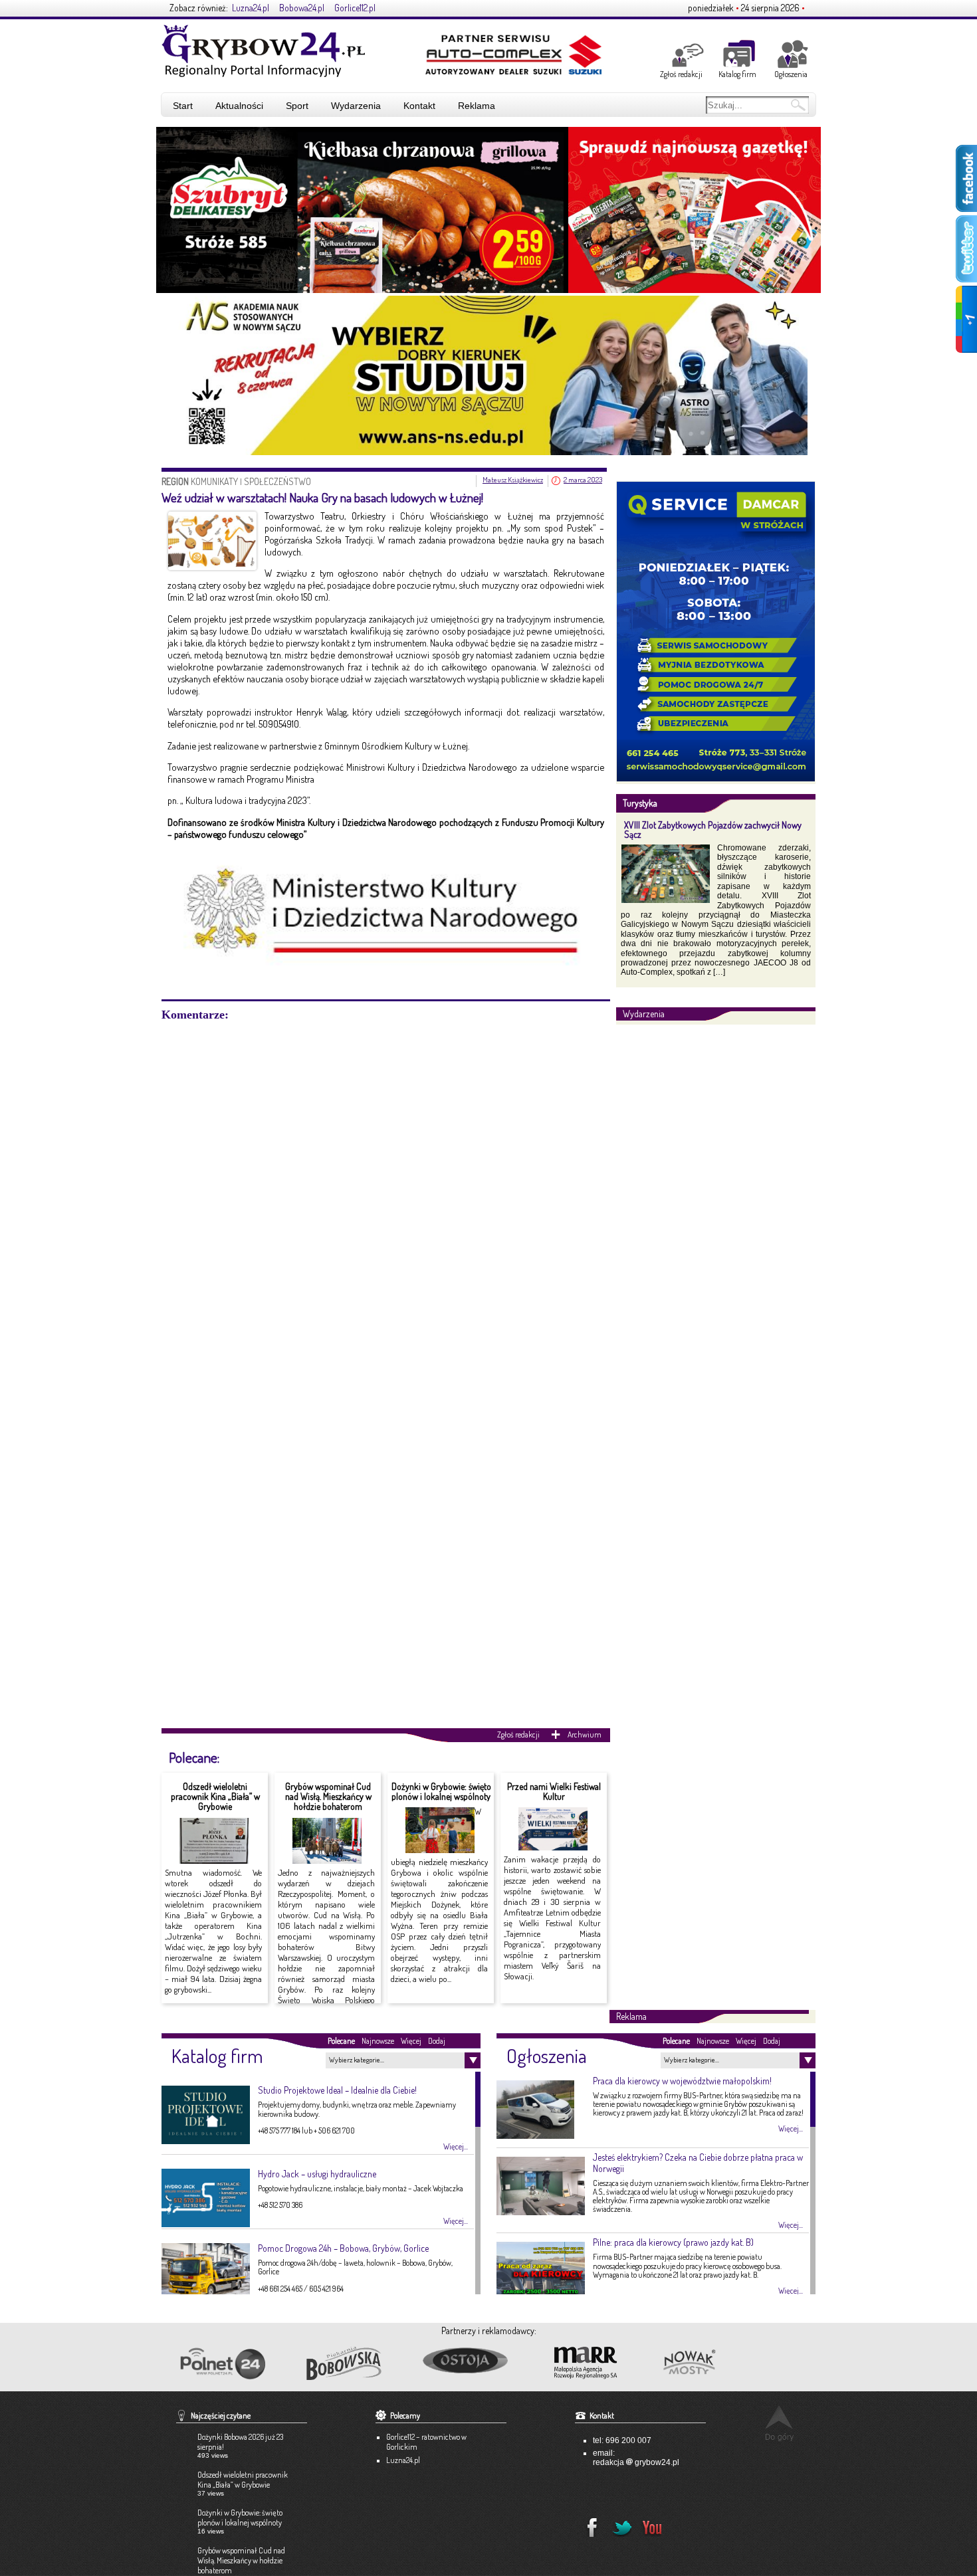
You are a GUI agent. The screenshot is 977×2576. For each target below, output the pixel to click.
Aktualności (239, 106)
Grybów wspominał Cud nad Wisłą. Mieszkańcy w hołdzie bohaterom (328, 1797)
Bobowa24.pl (302, 8)
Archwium (585, 1734)
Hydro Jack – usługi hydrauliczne (317, 2174)
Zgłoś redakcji (681, 74)
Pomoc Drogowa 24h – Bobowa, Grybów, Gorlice (343, 2248)
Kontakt (419, 106)
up (779, 2423)
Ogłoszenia (791, 74)
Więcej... (456, 2147)
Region (176, 481)
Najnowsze (378, 2041)
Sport (297, 106)
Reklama (477, 106)
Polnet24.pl (222, 2364)
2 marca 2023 (583, 480)
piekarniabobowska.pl (345, 2367)
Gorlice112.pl (355, 8)
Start (183, 106)
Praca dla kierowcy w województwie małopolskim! (682, 2081)
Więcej (411, 2041)
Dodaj (437, 2041)
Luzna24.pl (251, 8)
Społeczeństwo (277, 481)
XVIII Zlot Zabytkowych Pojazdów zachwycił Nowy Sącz (713, 829)
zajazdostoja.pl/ (477, 2361)
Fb (588, 2524)
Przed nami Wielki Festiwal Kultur (554, 1791)
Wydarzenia (356, 106)
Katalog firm (737, 74)
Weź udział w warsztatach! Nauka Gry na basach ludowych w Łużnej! (322, 497)
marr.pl (597, 2363)
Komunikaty (214, 481)
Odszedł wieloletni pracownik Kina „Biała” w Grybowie (215, 1797)
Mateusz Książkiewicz (513, 480)
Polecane (341, 2041)
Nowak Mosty (718, 2363)
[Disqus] (386, 1188)
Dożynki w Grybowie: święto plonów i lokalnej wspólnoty (441, 1791)
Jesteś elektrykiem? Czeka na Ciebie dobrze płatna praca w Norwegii (698, 2163)
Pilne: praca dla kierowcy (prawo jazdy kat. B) (673, 2242)
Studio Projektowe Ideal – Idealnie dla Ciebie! (337, 2090)
